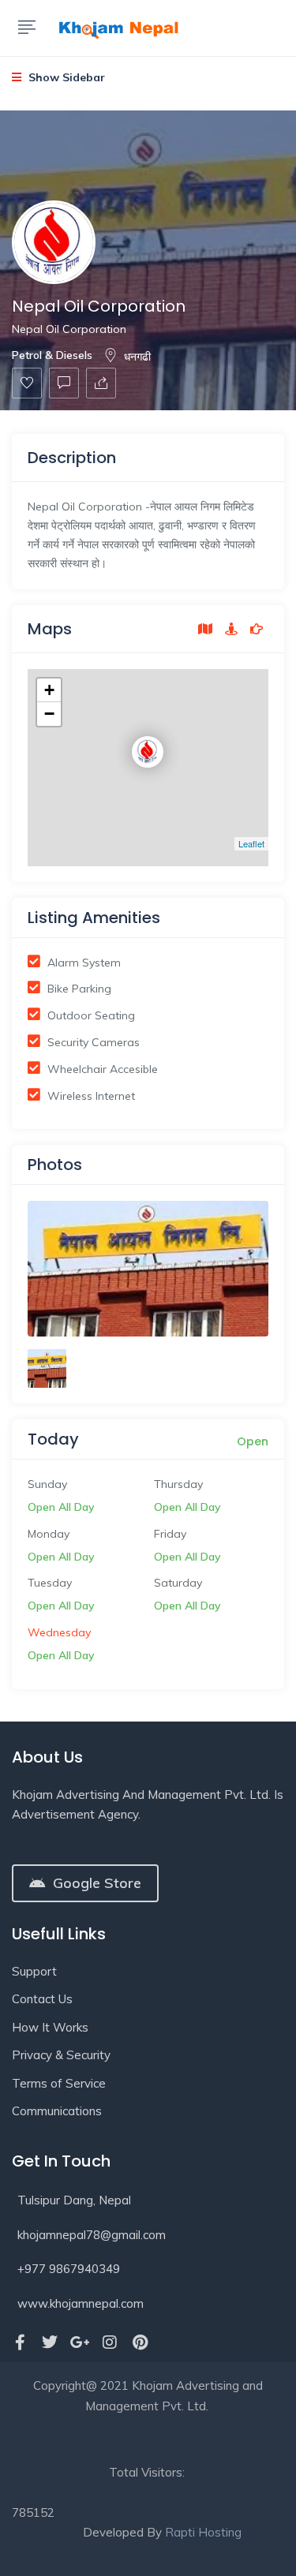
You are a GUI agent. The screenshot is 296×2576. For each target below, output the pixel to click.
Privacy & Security (61, 2055)
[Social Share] (101, 383)
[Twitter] (50, 2342)
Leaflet (251, 843)
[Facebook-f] (20, 2342)
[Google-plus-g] (80, 2342)
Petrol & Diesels (52, 355)
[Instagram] (110, 2342)
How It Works (50, 2027)
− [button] (49, 714)
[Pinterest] (140, 2342)
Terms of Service (59, 2083)
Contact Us (42, 1999)
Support (34, 1971)
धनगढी (137, 357)
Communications (57, 2111)
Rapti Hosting (203, 2532)
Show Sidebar (65, 77)
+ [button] (49, 690)
